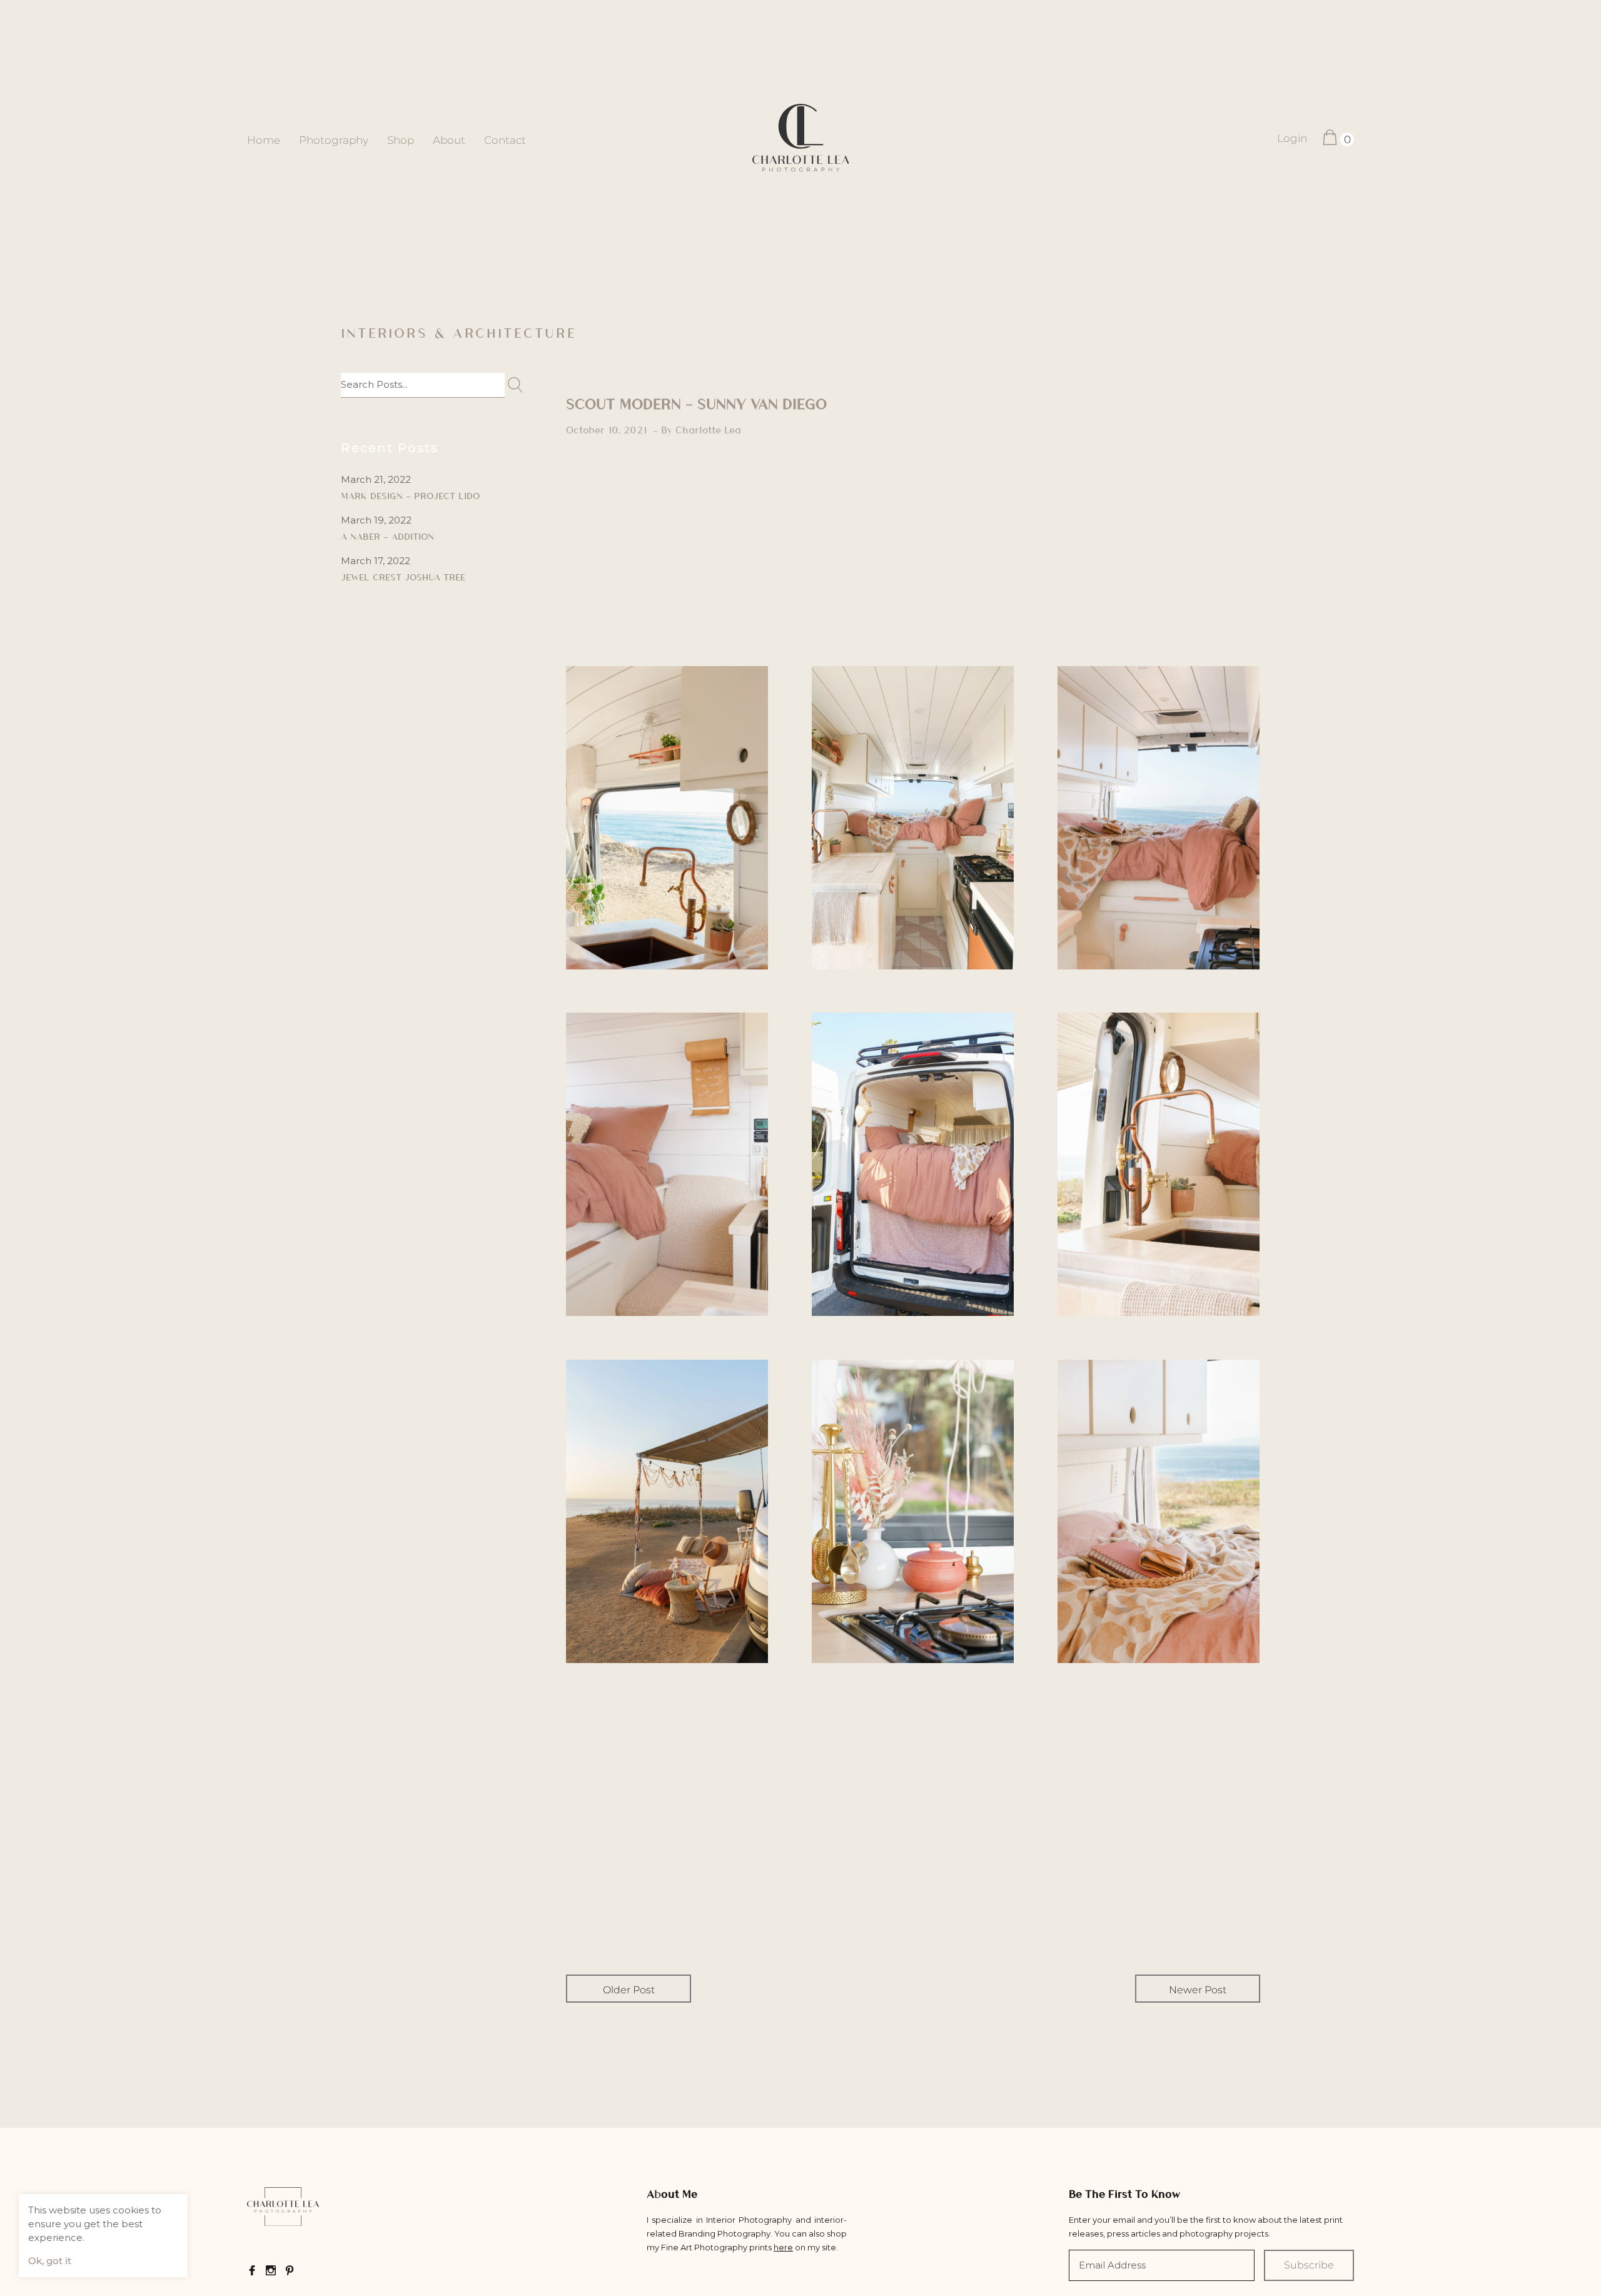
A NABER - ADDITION (387, 536)
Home (264, 140)
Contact (505, 140)
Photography (334, 140)
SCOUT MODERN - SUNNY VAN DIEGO (696, 403)
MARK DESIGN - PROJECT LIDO (410, 495)
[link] (283, 2208)
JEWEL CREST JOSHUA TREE (403, 577)
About (449, 140)
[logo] (801, 139)
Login (1292, 138)
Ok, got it (50, 2261)
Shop (401, 140)
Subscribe (1309, 2265)
